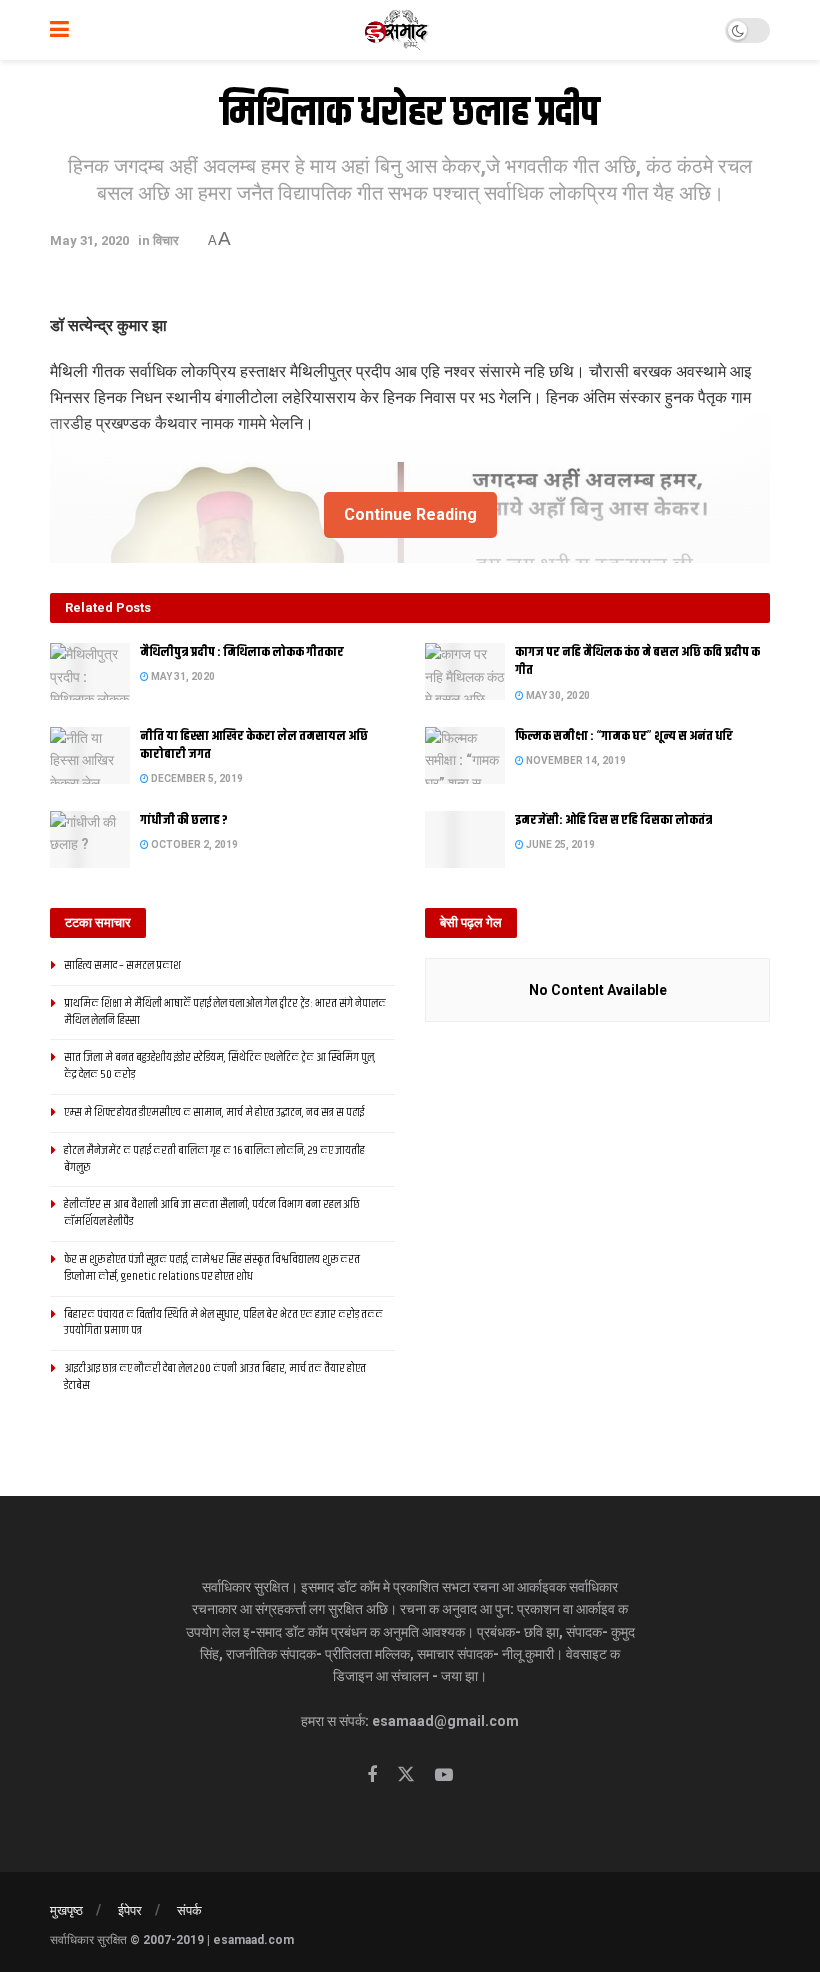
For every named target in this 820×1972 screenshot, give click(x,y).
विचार (166, 240)
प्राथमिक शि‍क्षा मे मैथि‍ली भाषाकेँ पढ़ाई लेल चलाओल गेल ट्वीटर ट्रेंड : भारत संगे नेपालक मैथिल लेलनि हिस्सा (225, 1012)
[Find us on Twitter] (406, 1775)
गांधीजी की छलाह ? (184, 820)
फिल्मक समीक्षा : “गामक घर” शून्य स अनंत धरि (624, 736)
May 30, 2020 (557, 695)
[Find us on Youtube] (444, 1775)
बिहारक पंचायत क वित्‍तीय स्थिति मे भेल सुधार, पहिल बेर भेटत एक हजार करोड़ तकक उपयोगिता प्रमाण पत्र (223, 1323)
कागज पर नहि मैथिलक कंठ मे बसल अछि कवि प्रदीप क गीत (637, 661)
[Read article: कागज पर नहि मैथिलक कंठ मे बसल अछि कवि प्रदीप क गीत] (465, 671)
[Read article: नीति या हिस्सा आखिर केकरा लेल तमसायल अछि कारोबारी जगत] (90, 755)
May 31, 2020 (89, 240)
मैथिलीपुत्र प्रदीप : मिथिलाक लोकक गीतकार (242, 652)
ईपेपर (130, 1910)
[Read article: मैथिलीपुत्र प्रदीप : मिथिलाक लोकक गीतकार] (90, 671)
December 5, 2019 (196, 778)
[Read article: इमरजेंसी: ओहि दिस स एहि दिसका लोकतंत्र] (465, 839)
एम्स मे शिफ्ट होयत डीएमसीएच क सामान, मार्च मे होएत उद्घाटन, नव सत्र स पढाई (214, 1112)
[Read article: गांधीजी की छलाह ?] (90, 839)
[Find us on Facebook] (372, 1775)
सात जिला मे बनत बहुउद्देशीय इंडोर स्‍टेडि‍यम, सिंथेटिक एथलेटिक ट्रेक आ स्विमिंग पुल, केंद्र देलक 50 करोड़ (220, 1066)
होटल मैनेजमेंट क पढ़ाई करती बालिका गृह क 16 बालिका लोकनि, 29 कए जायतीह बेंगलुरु (214, 1159)
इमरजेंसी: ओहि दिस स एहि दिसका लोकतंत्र (613, 820)
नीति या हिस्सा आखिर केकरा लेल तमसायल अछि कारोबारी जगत (254, 745)
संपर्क (189, 1910)
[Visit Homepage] (397, 30)
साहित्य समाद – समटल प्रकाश (122, 965)
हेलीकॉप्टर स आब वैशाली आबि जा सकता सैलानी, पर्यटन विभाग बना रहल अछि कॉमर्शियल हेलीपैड (212, 1213)
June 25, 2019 (559, 844)
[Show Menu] (59, 30)
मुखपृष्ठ (66, 1910)
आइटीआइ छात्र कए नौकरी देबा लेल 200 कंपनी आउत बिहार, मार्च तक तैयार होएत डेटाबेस (215, 1377)
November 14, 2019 (575, 760)
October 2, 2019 (193, 844)
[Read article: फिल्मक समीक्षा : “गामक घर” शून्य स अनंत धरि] (465, 755)
